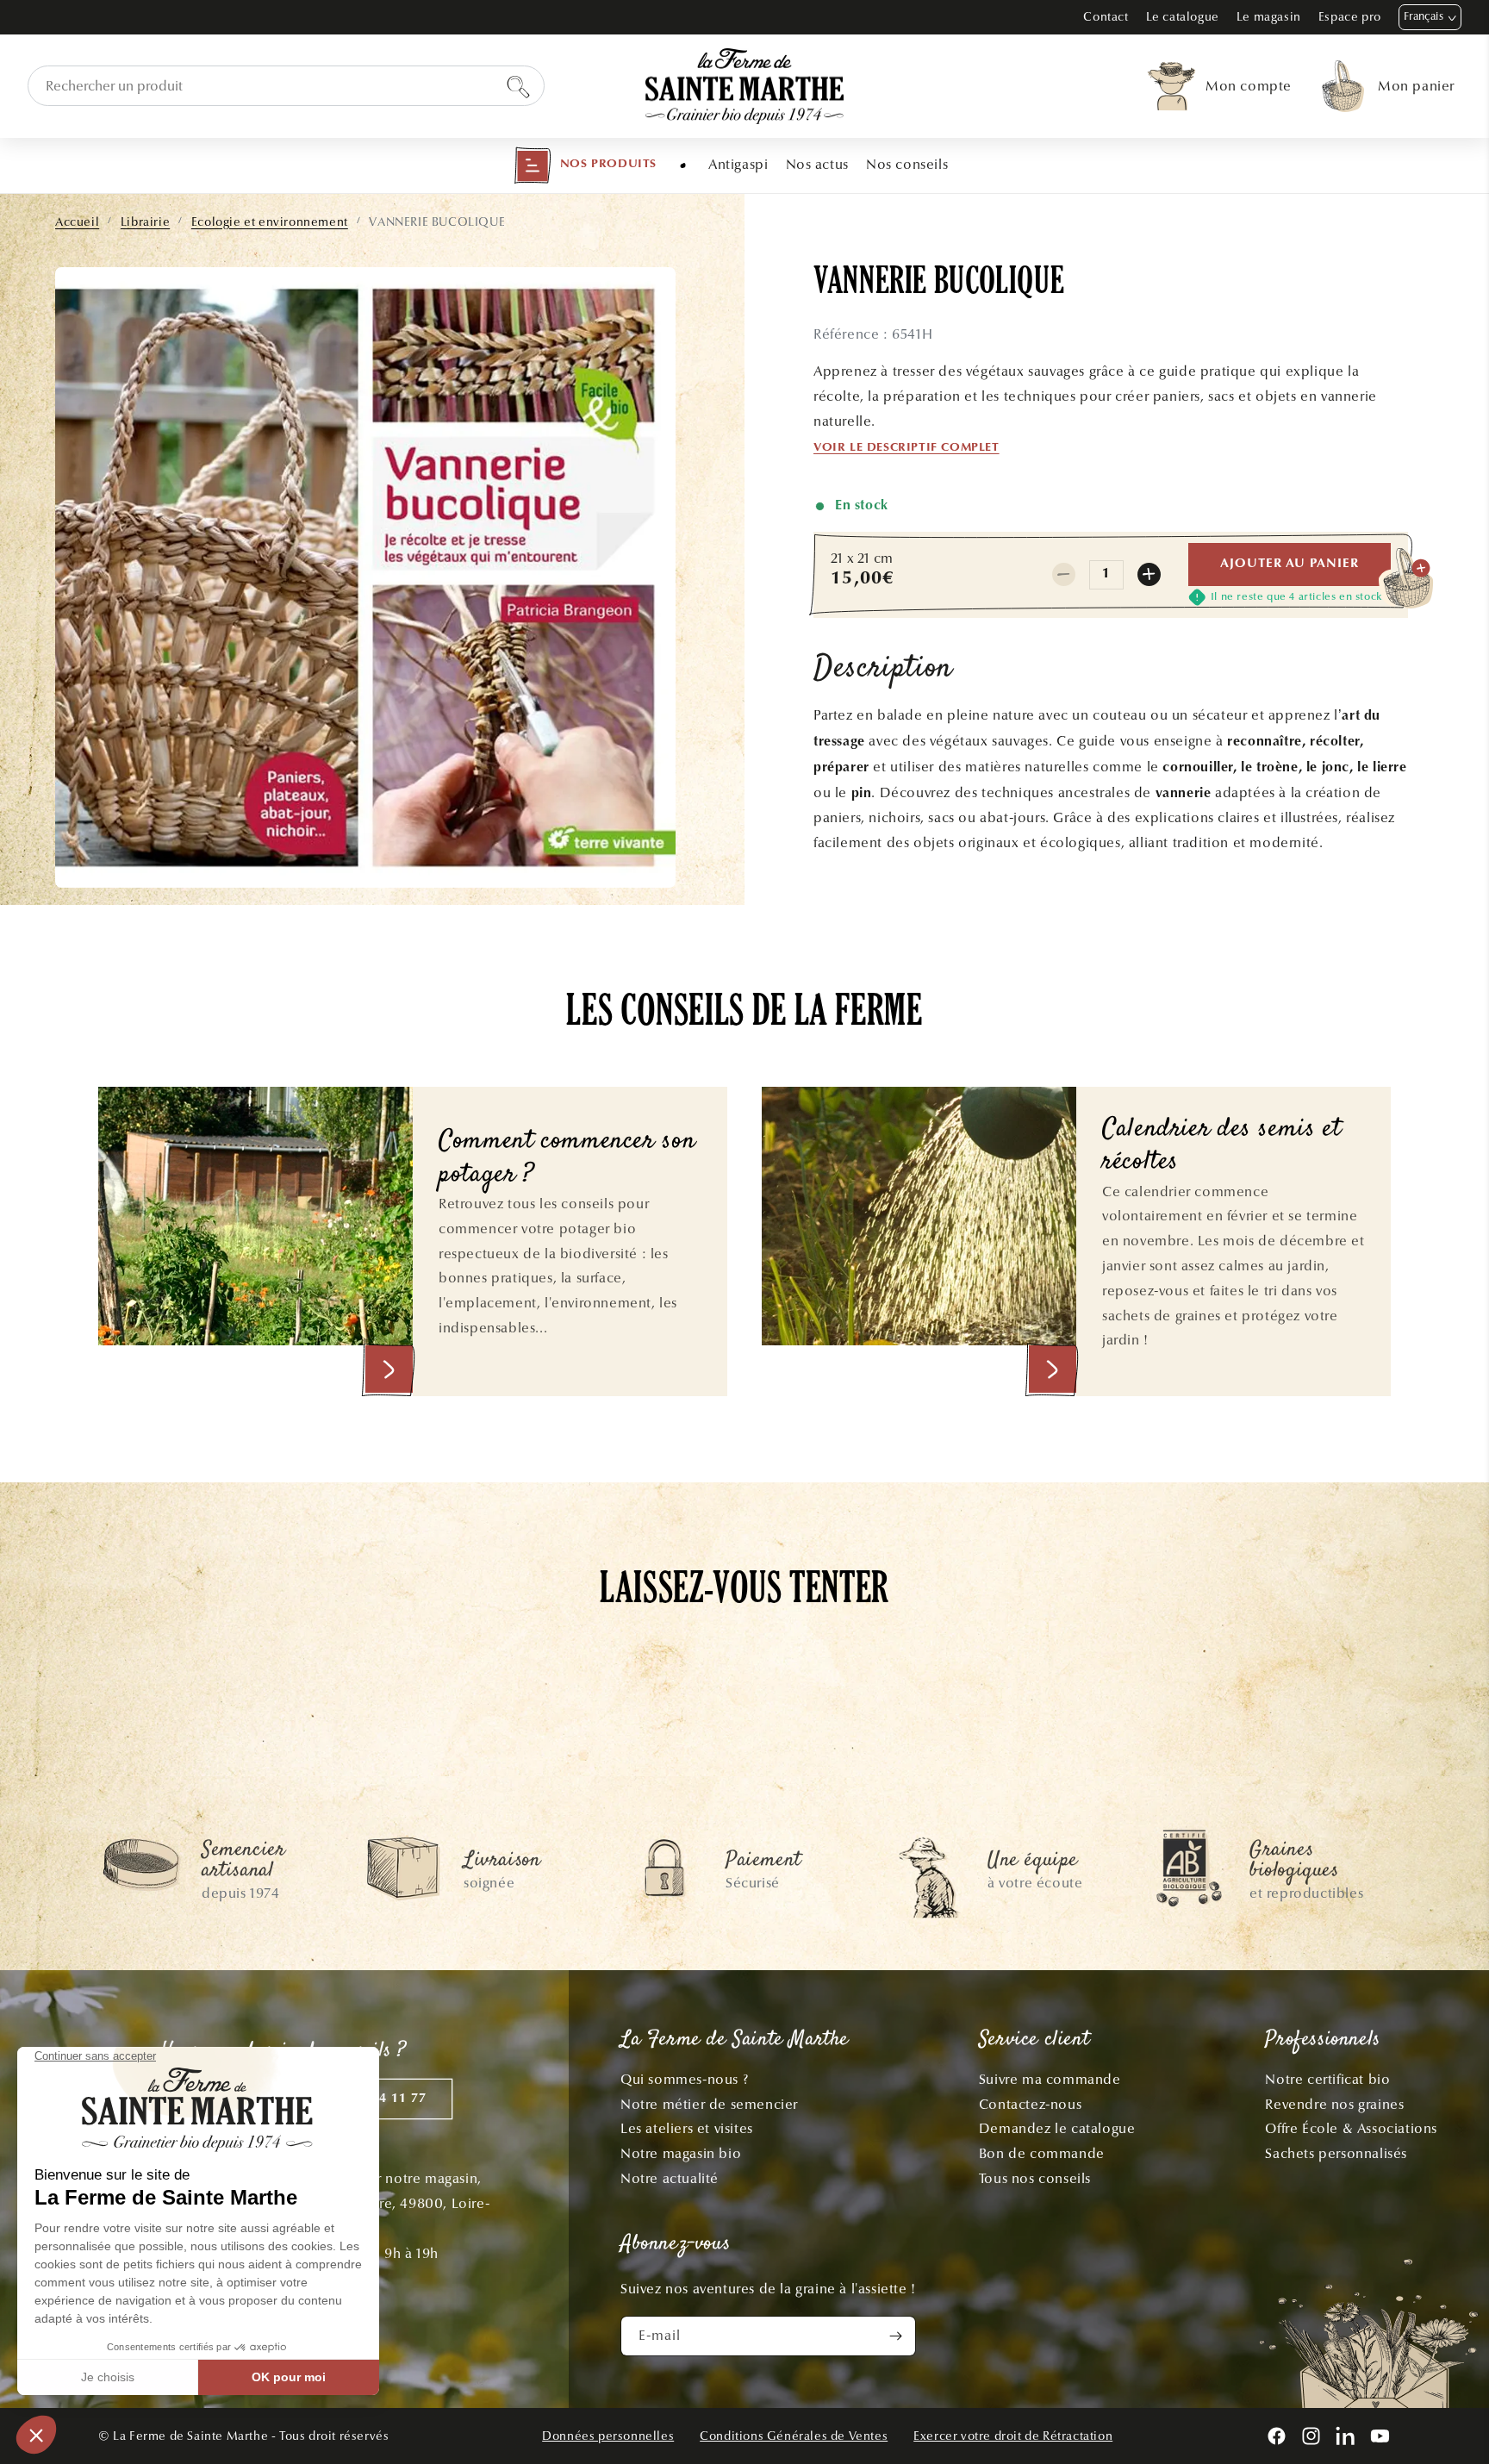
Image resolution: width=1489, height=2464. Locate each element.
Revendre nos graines (1334, 2104)
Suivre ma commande (1050, 2079)
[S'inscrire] (896, 2336)
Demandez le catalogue (1057, 2128)
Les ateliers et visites (687, 2128)
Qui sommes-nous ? (684, 2079)
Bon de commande (1042, 2153)
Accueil (77, 222)
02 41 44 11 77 (379, 2099)
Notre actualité (670, 2178)
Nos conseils (907, 164)
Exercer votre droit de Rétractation (1013, 2436)
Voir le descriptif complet (906, 448)
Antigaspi (738, 164)
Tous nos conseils (1035, 2178)
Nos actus (817, 164)
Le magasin (1269, 17)
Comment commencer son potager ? (567, 1159)
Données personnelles (608, 2436)
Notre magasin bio (681, 2153)
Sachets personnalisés (1336, 2153)
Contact (1106, 17)
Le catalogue (1183, 17)
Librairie (145, 222)
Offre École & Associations (1351, 2128)
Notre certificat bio (1327, 2079)
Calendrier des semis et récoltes (1222, 1147)
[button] (585, 165)
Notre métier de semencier (709, 2104)
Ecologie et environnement (270, 222)
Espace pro (1350, 17)
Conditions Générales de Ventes (794, 2436)
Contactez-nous (1030, 2104)
